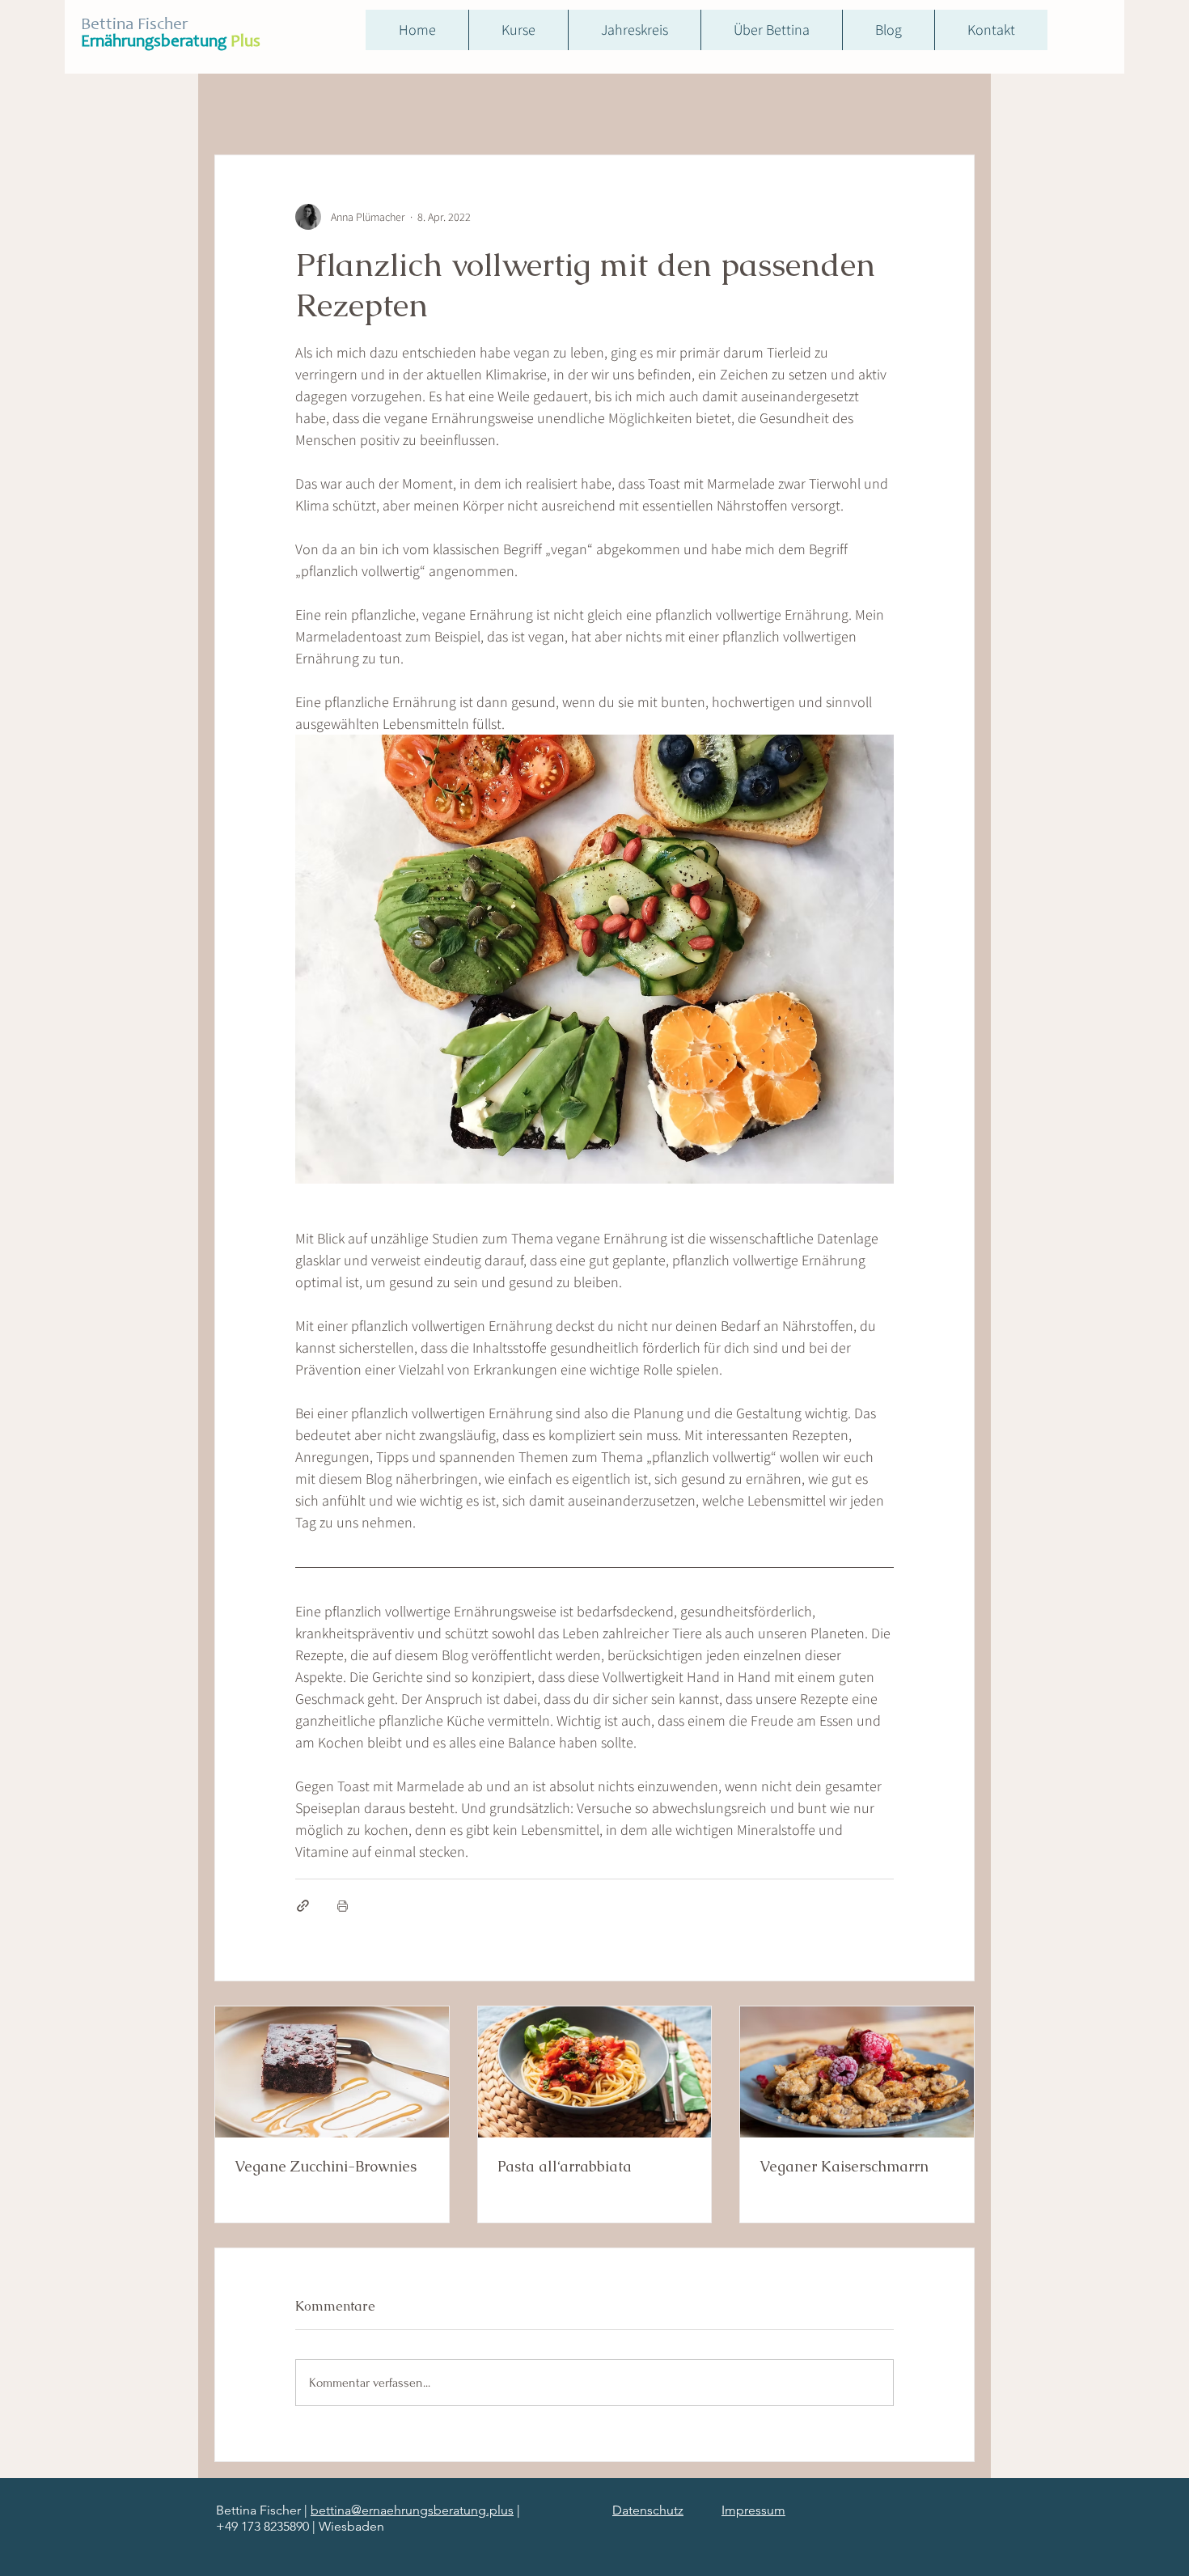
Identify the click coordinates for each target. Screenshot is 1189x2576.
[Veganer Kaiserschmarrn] (857, 2072)
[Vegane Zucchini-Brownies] (332, 2072)
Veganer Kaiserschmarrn (844, 2166)
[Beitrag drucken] (343, 1906)
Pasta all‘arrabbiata (565, 2166)
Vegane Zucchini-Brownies (326, 2166)
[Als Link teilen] (303, 1906)
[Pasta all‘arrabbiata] (595, 2072)
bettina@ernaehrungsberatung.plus (412, 2510)
